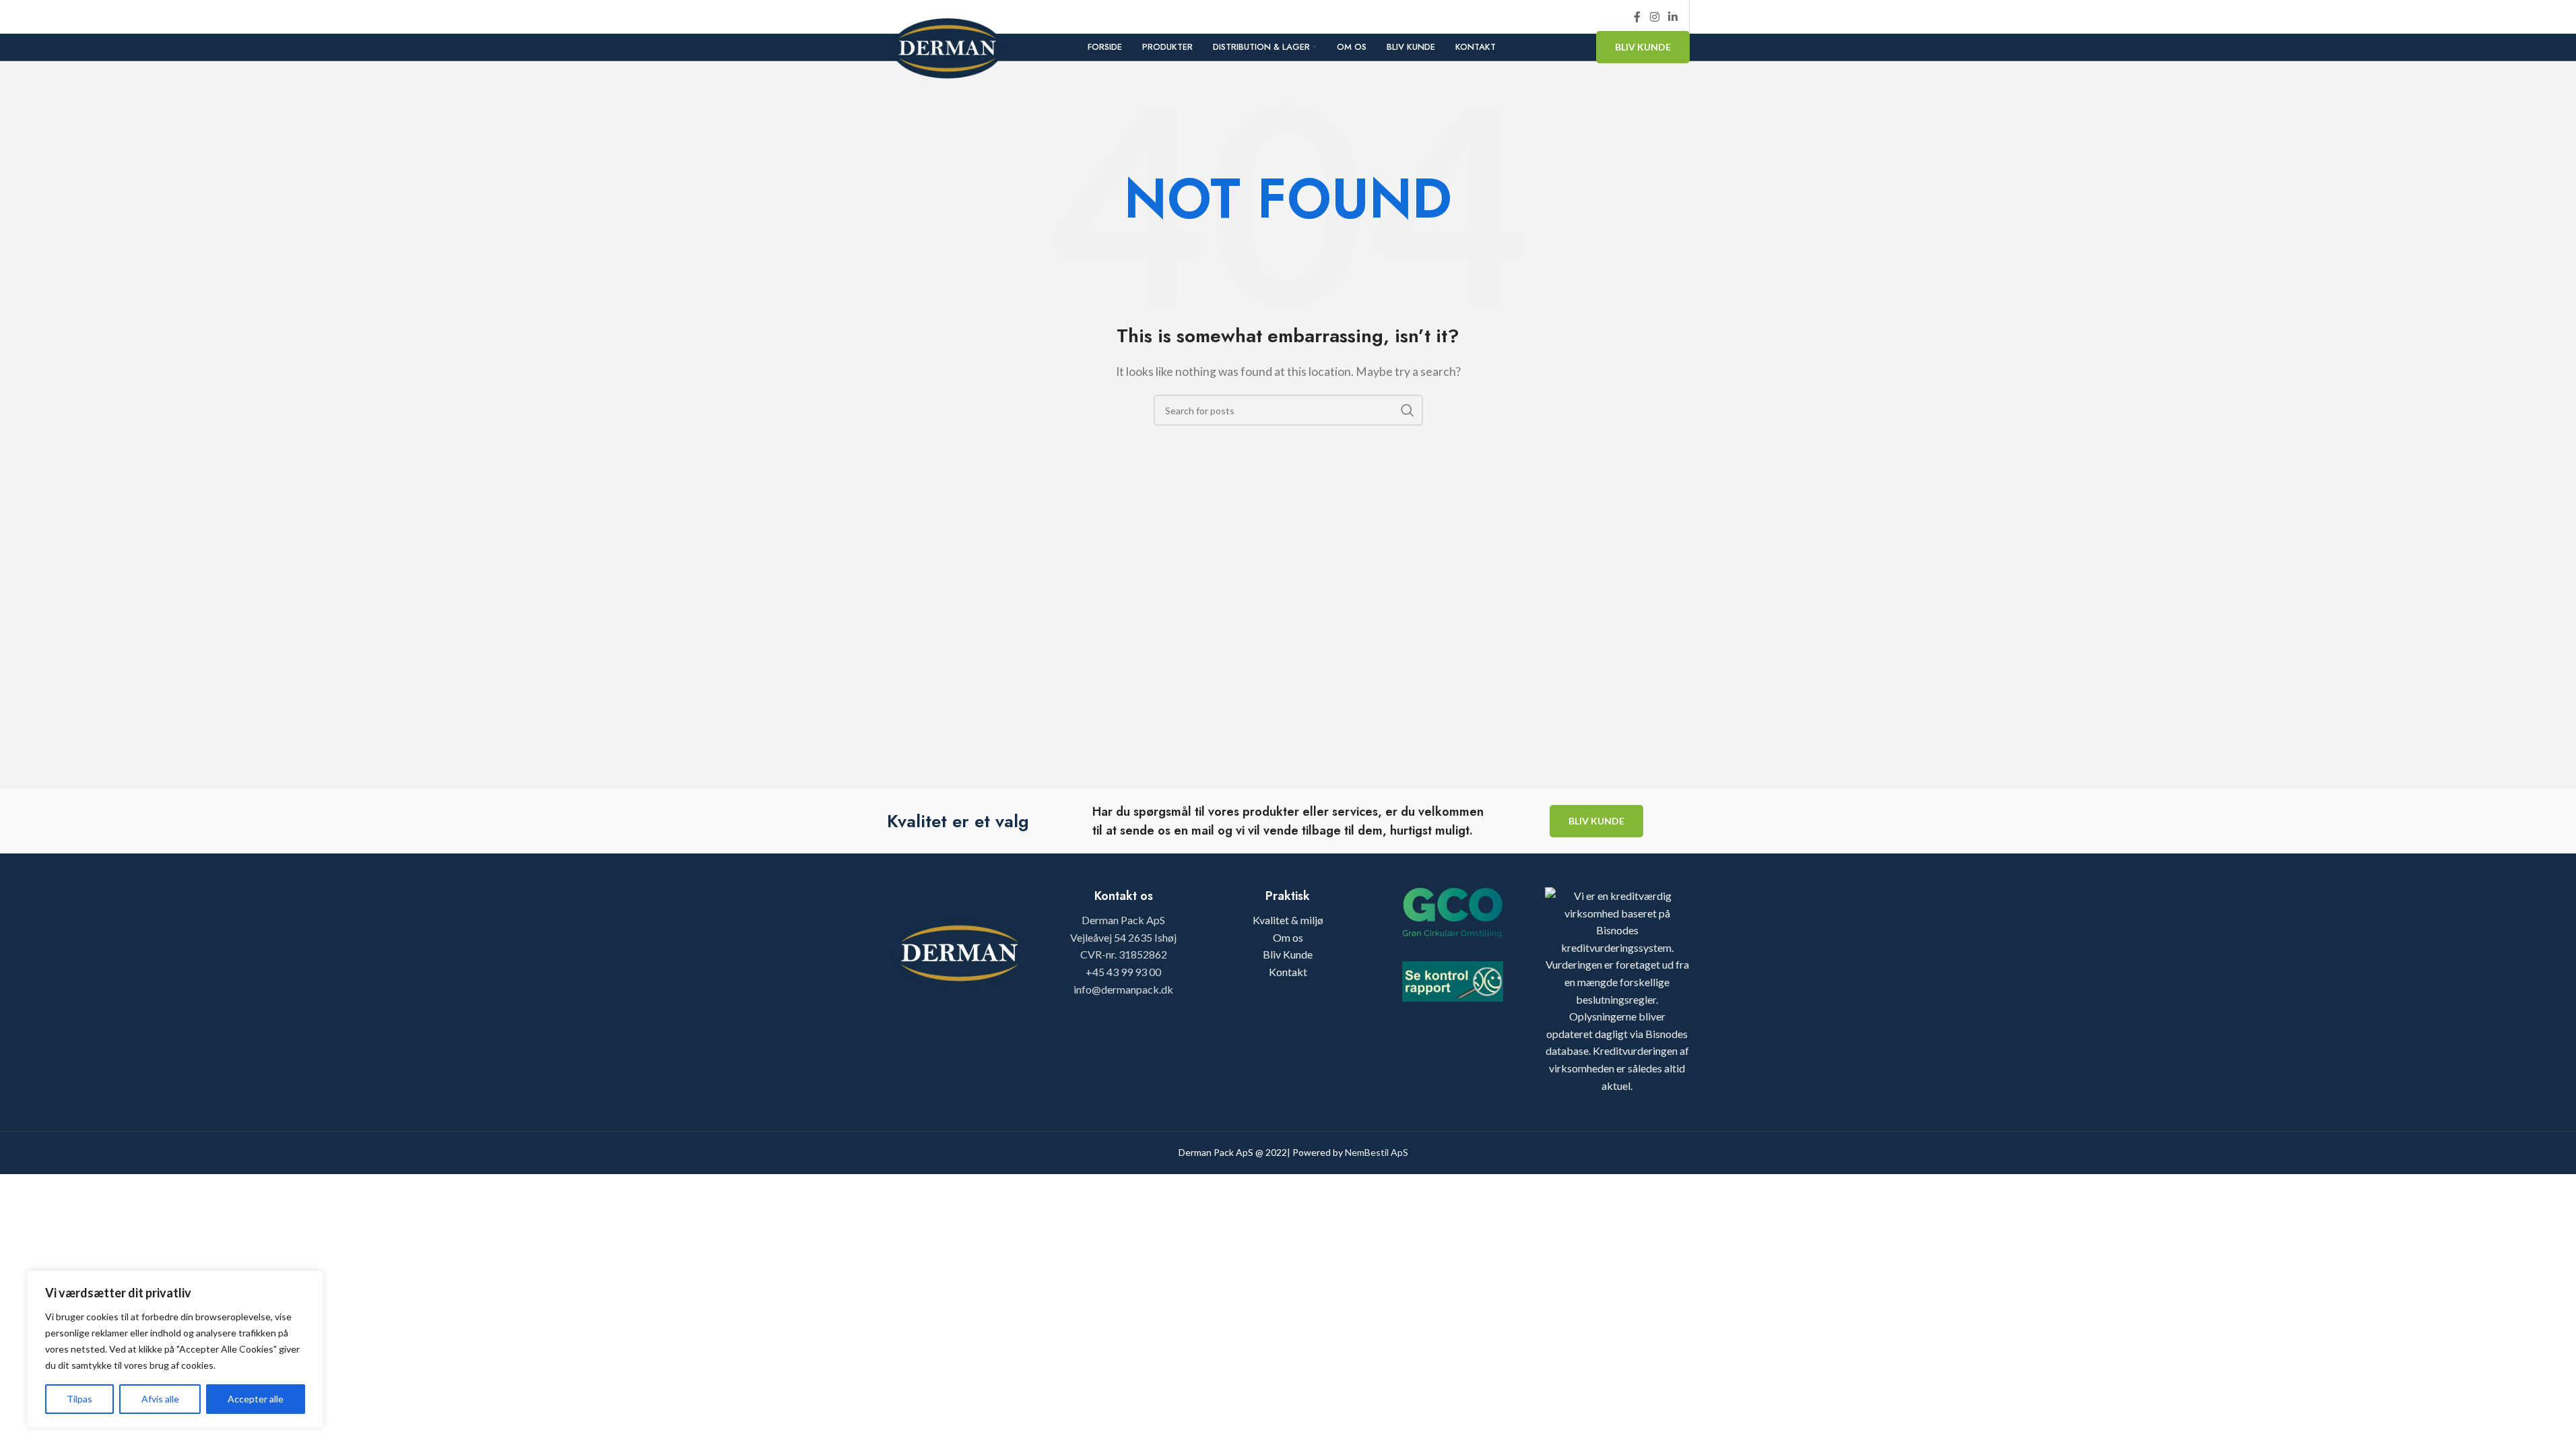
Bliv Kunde (1643, 47)
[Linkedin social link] (1673, 17)
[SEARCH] (1408, 410)
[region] (175, 1349)
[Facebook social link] (1637, 17)
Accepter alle (256, 1399)
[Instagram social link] (1654, 17)
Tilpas (79, 1399)
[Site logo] (948, 46)
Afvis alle (160, 1399)
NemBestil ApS (1377, 1152)
